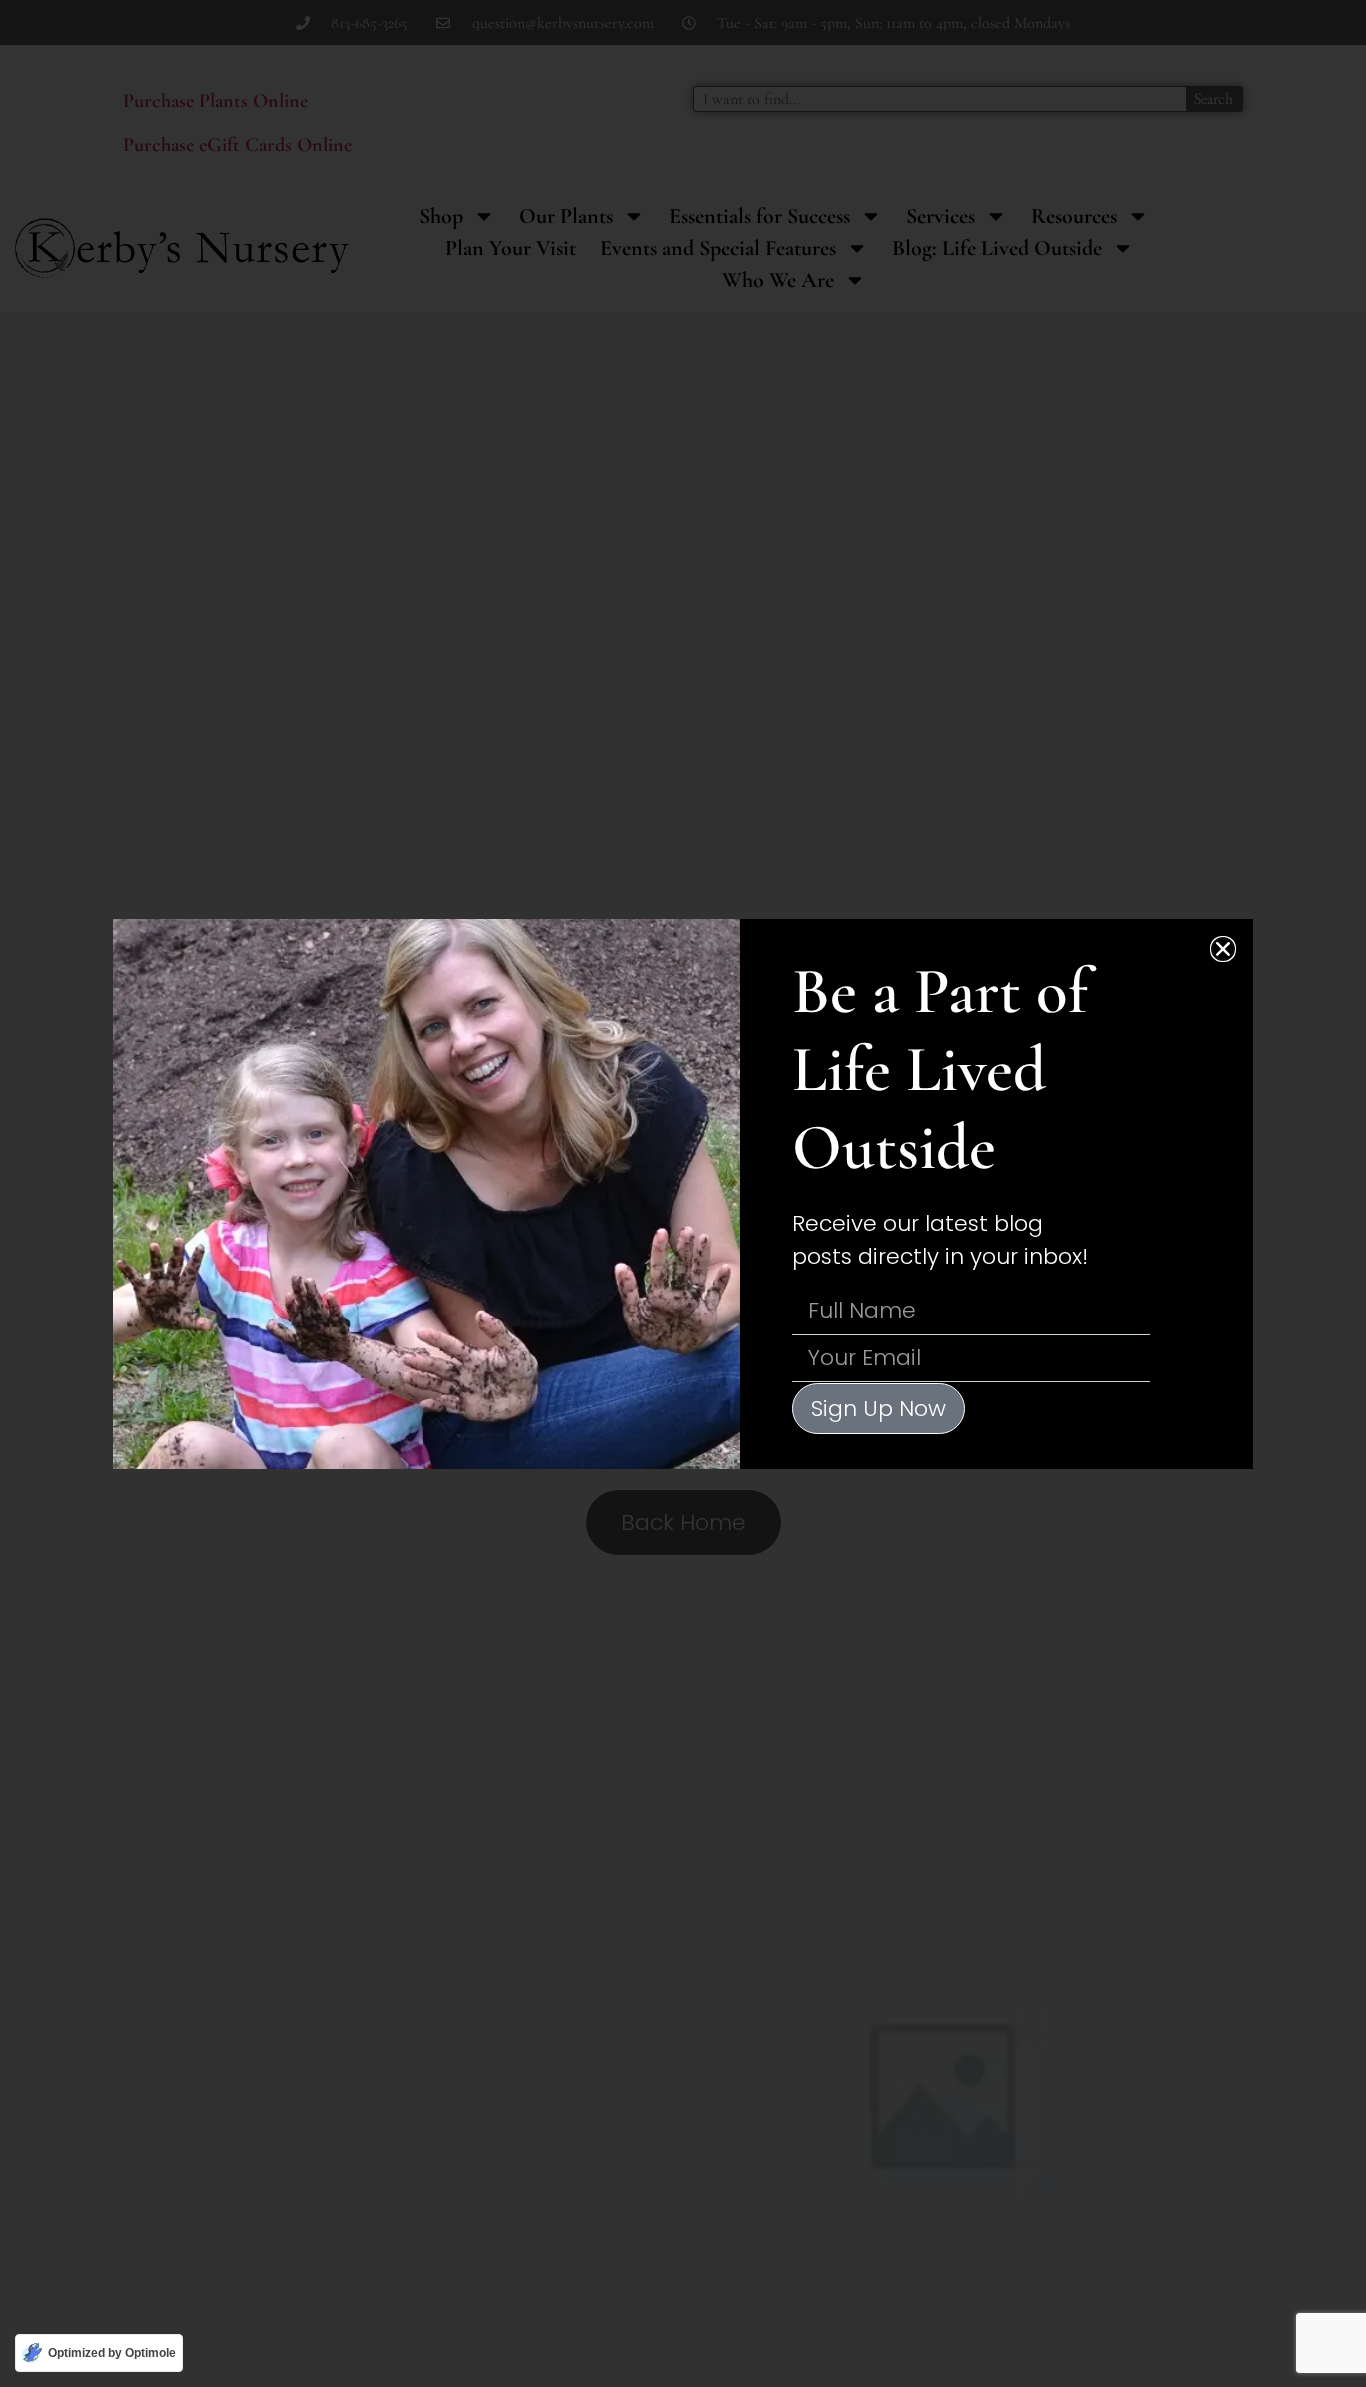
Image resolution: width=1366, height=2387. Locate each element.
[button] (1223, 949)
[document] (683, 1193)
